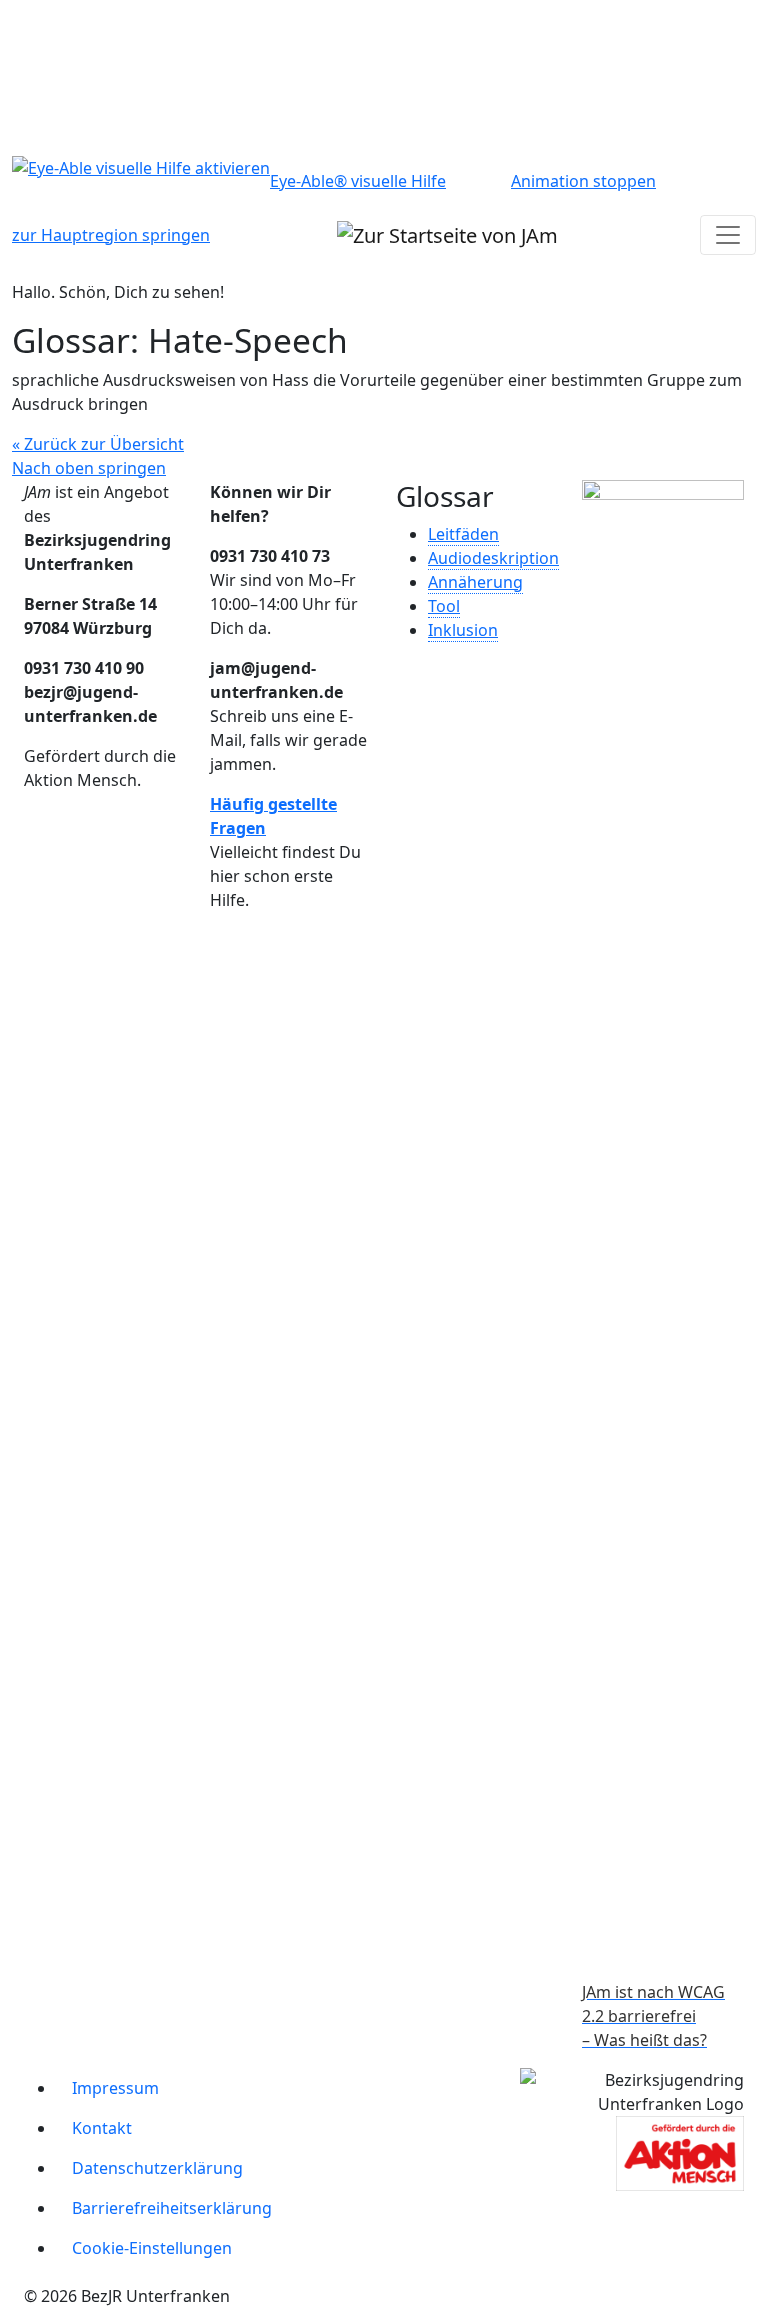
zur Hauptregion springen (111, 235)
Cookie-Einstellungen (152, 2248)
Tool (444, 606)
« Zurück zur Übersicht (98, 444)
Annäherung (475, 582)
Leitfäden (463, 534)
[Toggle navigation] (728, 235)
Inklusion (463, 630)
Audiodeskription (493, 558)
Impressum (115, 2088)
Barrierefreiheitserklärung (172, 2208)
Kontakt (102, 2128)
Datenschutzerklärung (157, 2168)
